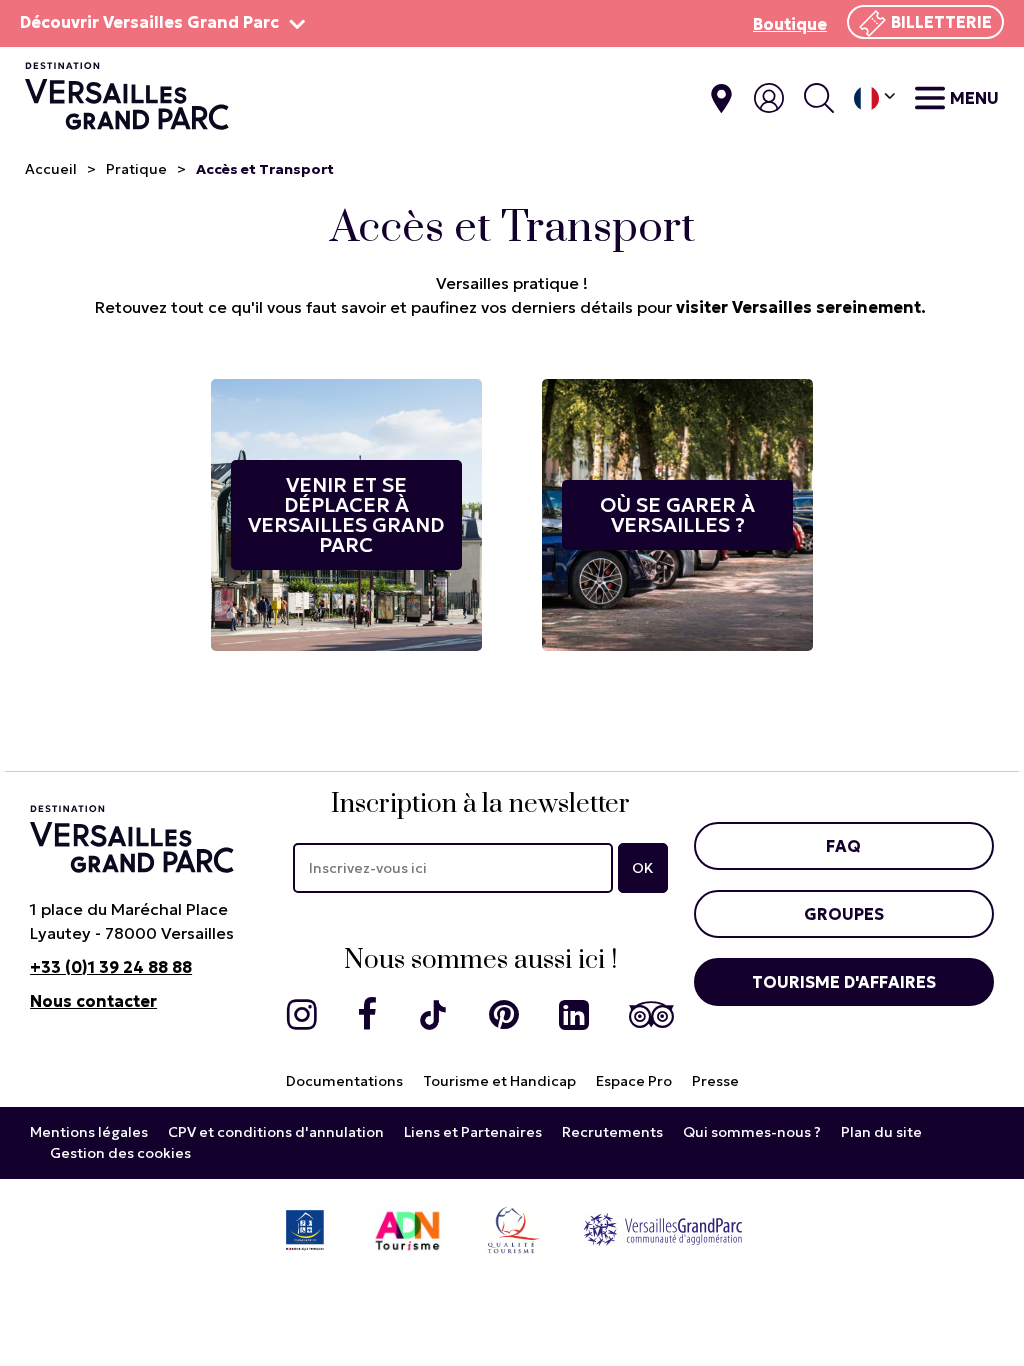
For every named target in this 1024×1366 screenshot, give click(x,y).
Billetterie (941, 22)
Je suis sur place (721, 98)
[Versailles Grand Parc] (663, 1228)
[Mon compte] (769, 98)
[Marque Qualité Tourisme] (513, 1228)
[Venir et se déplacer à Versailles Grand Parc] (346, 514)
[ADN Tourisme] (407, 1228)
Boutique (790, 24)
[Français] (874, 98)
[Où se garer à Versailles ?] (677, 514)
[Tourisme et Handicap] (305, 1228)
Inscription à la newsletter (480, 804)
